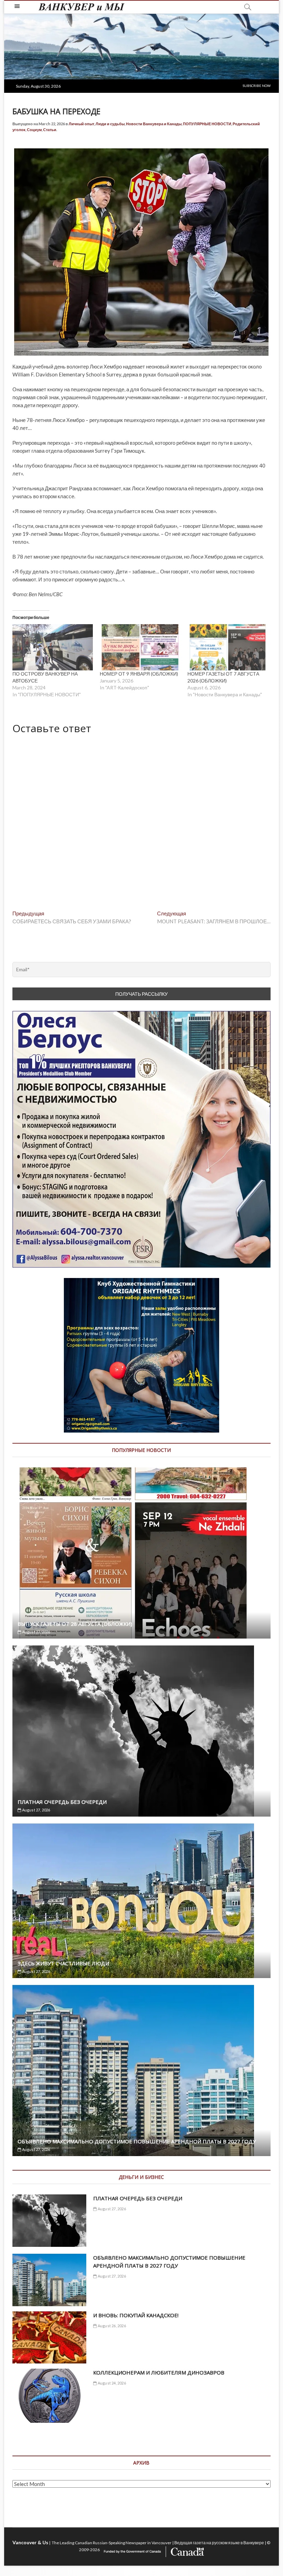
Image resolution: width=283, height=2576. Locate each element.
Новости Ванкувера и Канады (154, 124)
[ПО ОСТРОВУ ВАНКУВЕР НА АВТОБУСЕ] (53, 647)
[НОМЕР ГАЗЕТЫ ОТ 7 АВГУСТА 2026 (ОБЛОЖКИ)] (228, 647)
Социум (34, 130)
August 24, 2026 (111, 2383)
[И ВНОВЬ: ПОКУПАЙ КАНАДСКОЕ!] (49, 2338)
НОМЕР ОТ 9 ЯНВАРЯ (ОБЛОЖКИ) (139, 674)
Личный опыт (81, 124)
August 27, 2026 (36, 1632)
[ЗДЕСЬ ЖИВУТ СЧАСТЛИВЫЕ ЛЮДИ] (141, 1901)
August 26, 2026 (111, 2326)
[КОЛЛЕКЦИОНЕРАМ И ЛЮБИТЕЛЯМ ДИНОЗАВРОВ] (49, 2396)
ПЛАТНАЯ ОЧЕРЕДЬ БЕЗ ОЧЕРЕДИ (62, 1802)
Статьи (50, 130)
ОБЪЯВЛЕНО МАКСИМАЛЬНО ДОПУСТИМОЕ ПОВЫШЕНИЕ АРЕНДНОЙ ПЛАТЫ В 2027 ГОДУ (137, 2141)
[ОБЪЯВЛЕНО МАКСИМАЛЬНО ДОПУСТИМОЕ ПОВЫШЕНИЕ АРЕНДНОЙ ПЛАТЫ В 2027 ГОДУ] (141, 2071)
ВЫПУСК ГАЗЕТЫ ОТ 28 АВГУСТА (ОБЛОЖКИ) (75, 1624)
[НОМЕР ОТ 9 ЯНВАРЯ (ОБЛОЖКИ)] (140, 647)
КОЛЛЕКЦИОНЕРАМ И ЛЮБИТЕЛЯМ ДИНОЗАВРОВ (159, 2372)
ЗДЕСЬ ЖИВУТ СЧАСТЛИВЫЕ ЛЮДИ (63, 1963)
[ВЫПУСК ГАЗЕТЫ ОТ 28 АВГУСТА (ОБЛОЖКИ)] (141, 1553)
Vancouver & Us (30, 2542)
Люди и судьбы (110, 124)
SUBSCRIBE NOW (257, 86)
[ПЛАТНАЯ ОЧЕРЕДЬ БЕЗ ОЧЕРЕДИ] (141, 1731)
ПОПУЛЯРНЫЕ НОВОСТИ (207, 124)
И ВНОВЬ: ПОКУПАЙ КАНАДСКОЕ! (136, 2315)
